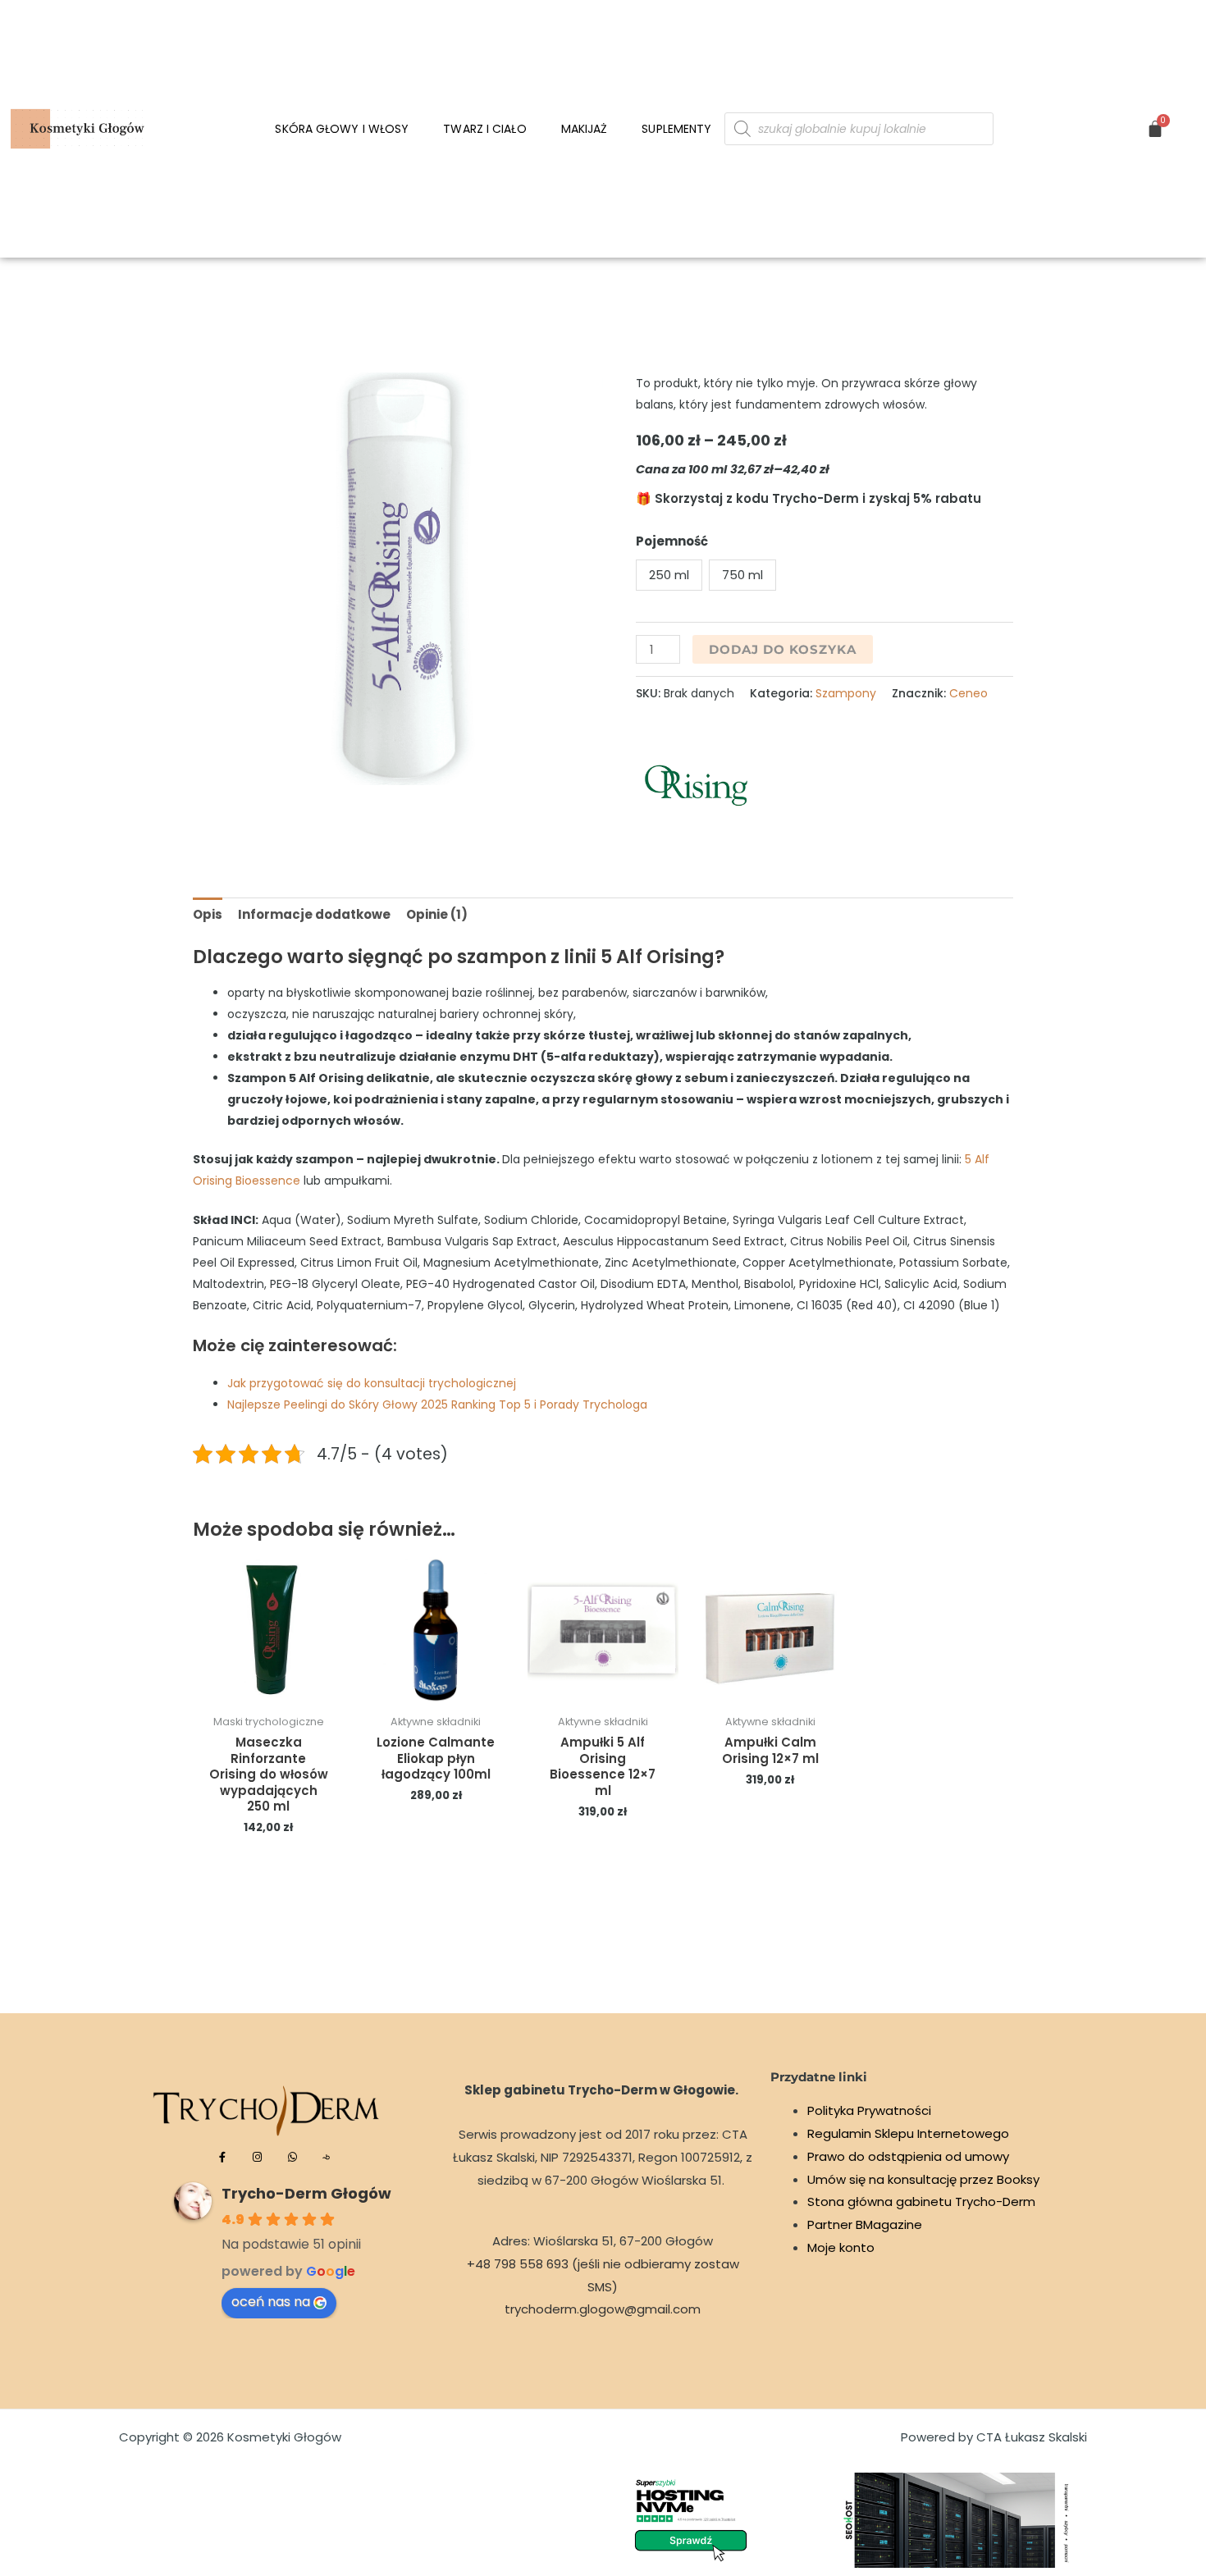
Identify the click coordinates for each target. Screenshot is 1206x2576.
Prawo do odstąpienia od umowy (908, 2156)
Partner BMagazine (865, 2224)
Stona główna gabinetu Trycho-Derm (921, 2201)
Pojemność (672, 541)
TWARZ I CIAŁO (484, 129)
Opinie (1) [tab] (437, 914)
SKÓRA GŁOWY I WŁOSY (342, 129)
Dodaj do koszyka (783, 649)
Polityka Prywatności (869, 2110)
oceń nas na (271, 2302)
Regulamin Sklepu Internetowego (908, 2133)
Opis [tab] (208, 914)
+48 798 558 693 (518, 2264)
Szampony (846, 693)
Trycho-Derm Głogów (306, 2193)
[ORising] (697, 787)
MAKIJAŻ (585, 129)
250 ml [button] (669, 575)
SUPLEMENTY (676, 129)
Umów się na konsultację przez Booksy (923, 2179)
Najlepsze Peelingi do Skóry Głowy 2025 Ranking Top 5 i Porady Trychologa (437, 1404)
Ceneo (968, 693)
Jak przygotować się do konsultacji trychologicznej (372, 1383)
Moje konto (841, 2247)
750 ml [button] (742, 575)
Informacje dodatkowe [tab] (314, 914)
